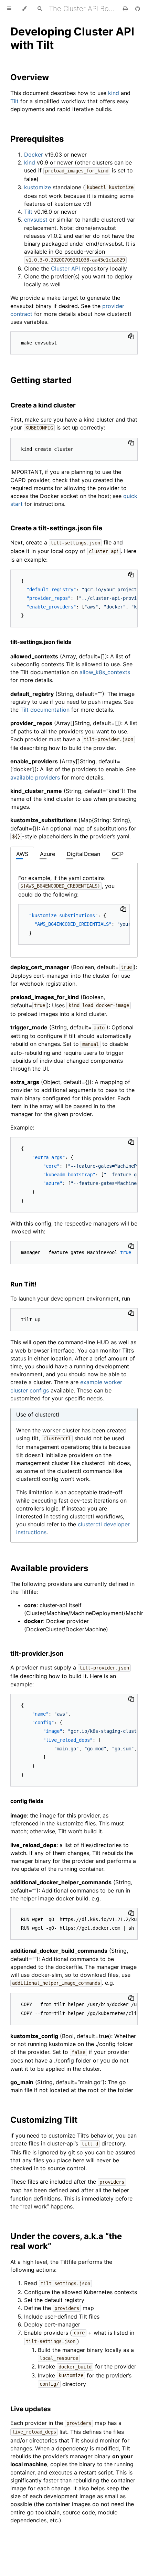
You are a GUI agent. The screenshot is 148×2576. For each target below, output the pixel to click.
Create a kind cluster (43, 405)
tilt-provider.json (37, 1653)
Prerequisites (37, 139)
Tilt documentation (45, 710)
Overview (30, 77)
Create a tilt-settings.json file (56, 528)
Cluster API (65, 268)
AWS (22, 854)
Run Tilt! (23, 1284)
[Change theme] (24, 9)
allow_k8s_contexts (105, 672)
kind (114, 93)
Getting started (41, 380)
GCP (118, 854)
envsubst (36, 220)
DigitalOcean (83, 854)
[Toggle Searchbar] (40, 9)
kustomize (38, 187)
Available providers (49, 1568)
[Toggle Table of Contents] (9, 9)
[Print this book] (126, 9)
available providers (35, 777)
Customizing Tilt (44, 2120)
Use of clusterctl (38, 1414)
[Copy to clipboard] (131, 336)
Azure (47, 854)
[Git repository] (138, 9)
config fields (27, 1801)
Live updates (31, 2409)
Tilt (14, 101)
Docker (34, 155)
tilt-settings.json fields (41, 642)
